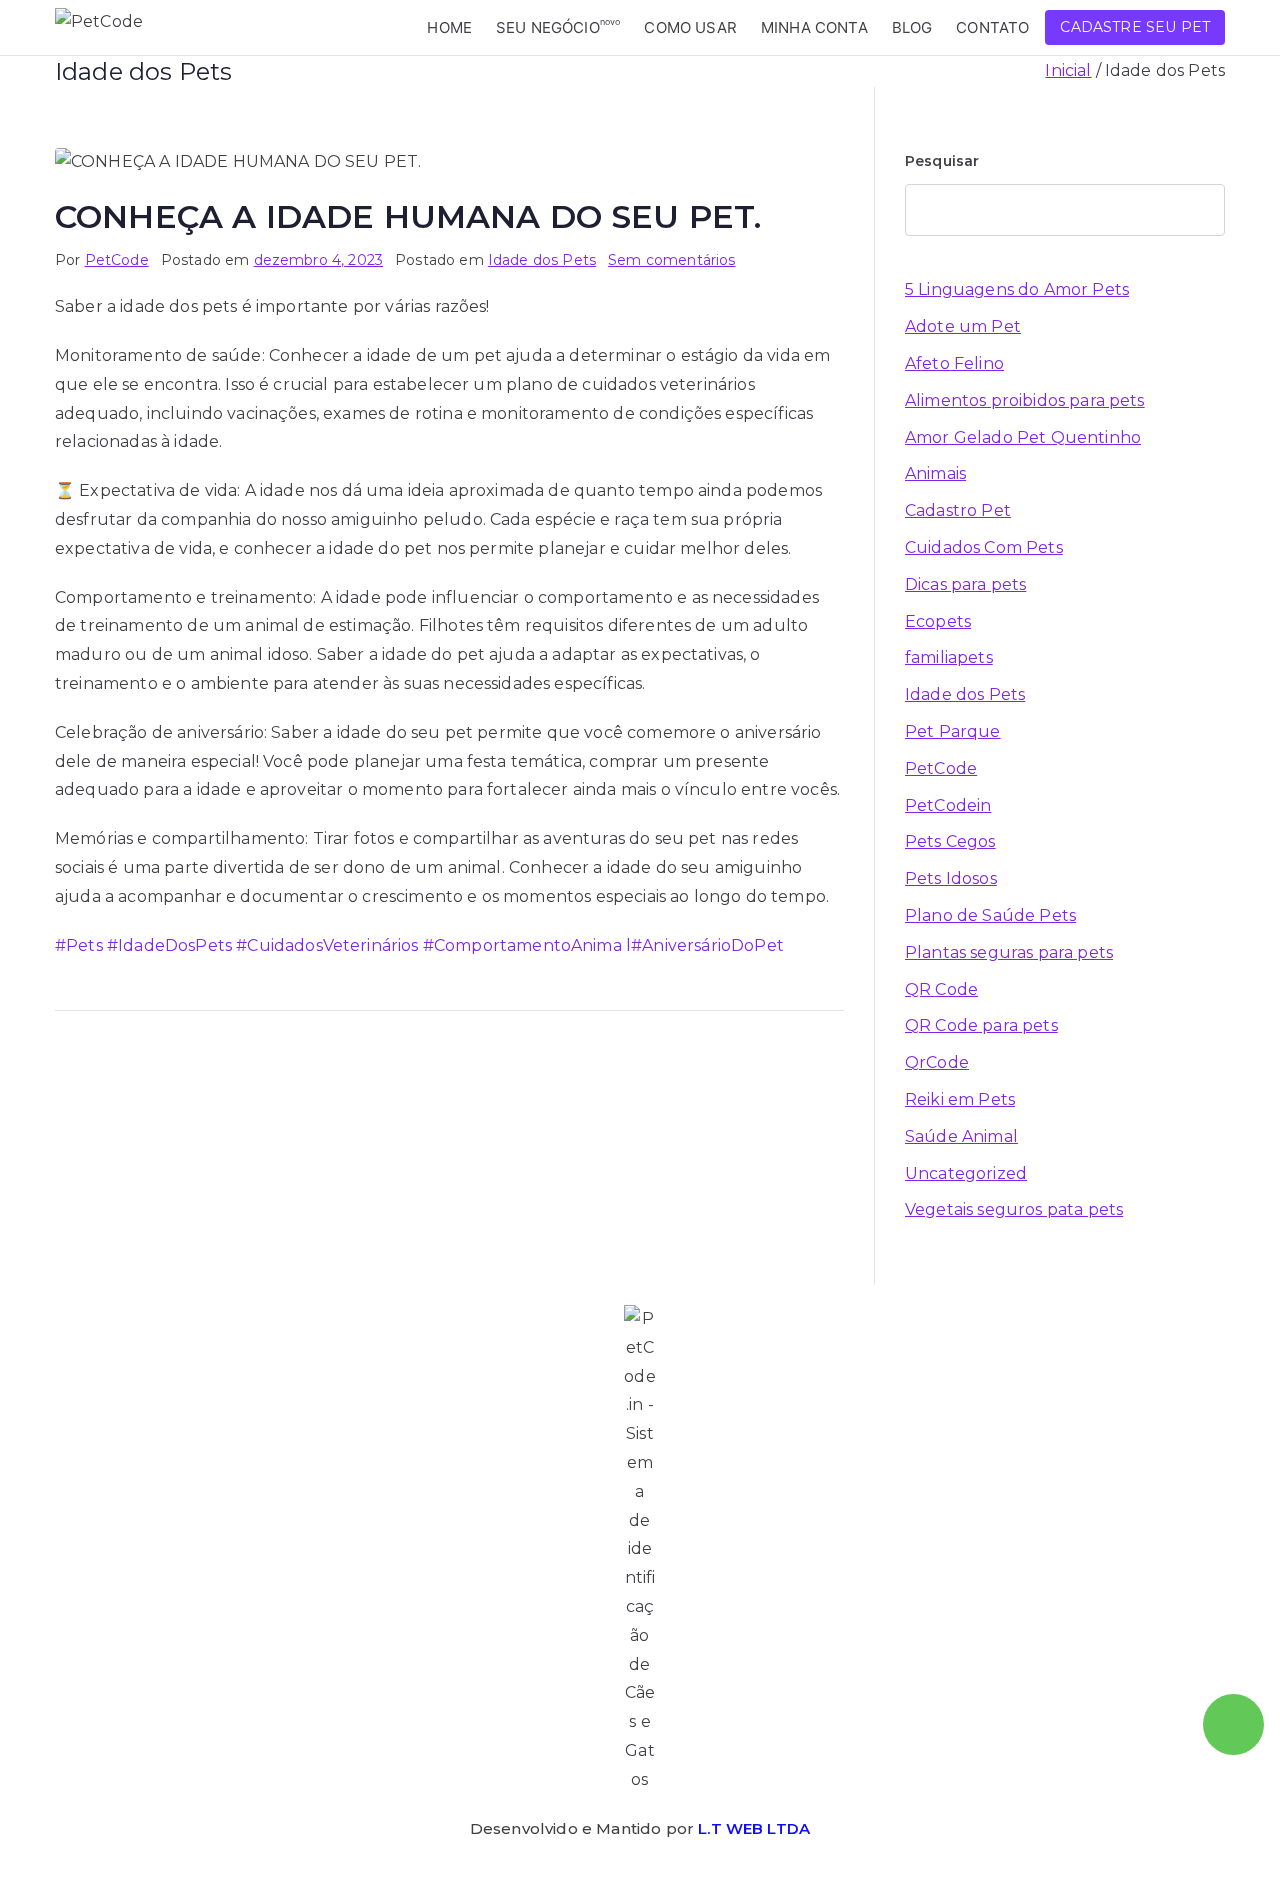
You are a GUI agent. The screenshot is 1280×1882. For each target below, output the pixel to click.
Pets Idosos (951, 878)
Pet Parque (953, 731)
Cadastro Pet (958, 510)
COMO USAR (690, 27)
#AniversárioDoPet (707, 945)
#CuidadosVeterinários (325, 945)
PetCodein (948, 805)
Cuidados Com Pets (984, 547)
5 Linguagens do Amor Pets (1017, 289)
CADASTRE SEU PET (1135, 27)
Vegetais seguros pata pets (1014, 1209)
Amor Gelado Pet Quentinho (1023, 437)
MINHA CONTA (814, 27)
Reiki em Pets (960, 1099)
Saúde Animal (961, 1136)
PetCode (117, 260)
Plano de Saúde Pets (990, 915)
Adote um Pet (963, 326)
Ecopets (938, 621)
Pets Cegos (950, 841)
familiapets (949, 657)
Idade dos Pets (542, 260)
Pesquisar (942, 161)
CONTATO (992, 27)
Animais (935, 473)
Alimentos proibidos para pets (1025, 400)
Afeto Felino (954, 363)
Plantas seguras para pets (1009, 952)
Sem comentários (671, 260)
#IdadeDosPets (167, 945)
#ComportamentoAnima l (525, 945)
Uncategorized (966, 1173)
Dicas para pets (965, 584)
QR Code (941, 989)
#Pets (79, 945)
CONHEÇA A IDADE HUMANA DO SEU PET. (408, 216)
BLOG (912, 27)
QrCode (937, 1062)
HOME (449, 27)
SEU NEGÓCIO (558, 27)
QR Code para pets (981, 1025)
